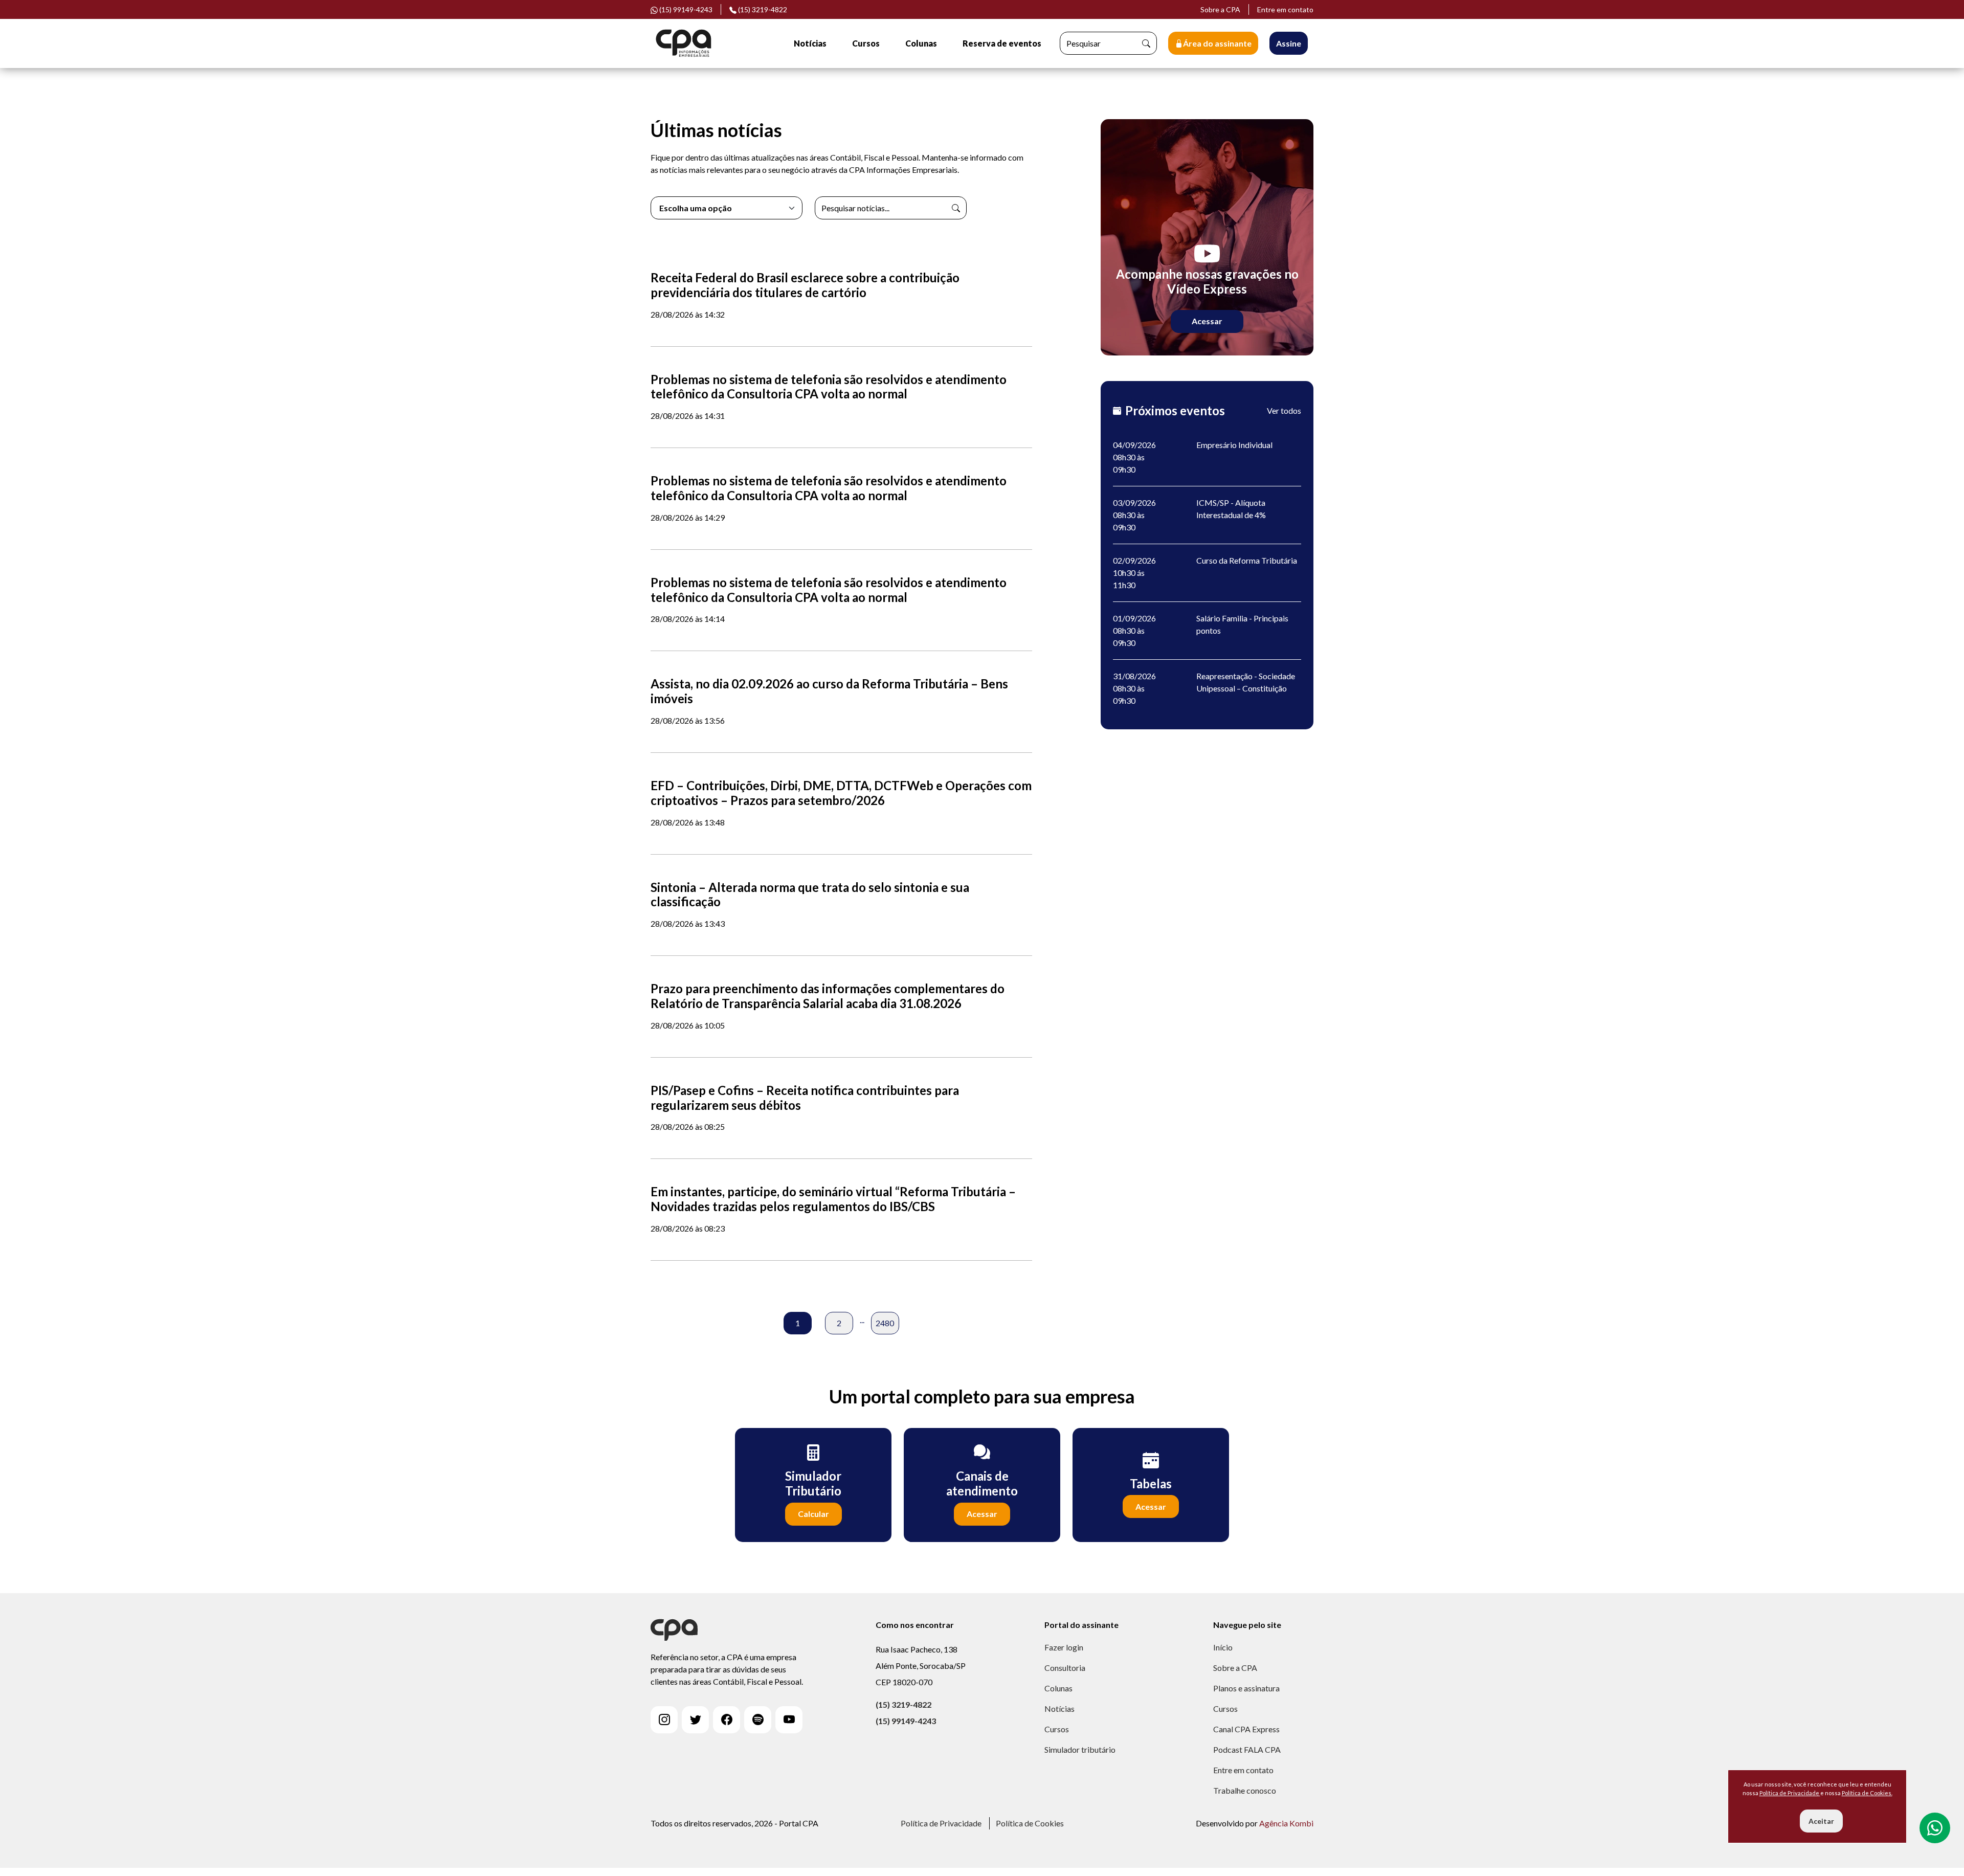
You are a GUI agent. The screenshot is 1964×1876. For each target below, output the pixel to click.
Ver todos (1284, 410)
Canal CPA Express (1246, 1729)
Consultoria (1065, 1668)
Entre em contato (1285, 9)
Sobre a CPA (1220, 9)
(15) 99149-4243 (906, 1721)
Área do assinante (1217, 43)
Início (1223, 1647)
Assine (1289, 43)
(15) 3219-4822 (762, 9)
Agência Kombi (1286, 1823)
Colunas (921, 43)
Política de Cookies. (1867, 1793)
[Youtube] (789, 1720)
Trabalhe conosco (1245, 1790)
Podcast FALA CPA (1247, 1749)
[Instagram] (664, 1720)
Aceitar (1821, 1821)
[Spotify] (758, 1720)
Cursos (866, 43)
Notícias (810, 43)
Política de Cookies (1030, 1823)
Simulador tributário (1080, 1749)
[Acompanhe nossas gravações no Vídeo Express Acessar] (1207, 236)
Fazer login (1064, 1647)
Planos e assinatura (1246, 1688)
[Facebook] (727, 1720)
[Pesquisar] (1146, 43)
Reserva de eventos (1002, 43)
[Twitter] (695, 1720)
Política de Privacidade (941, 1823)
